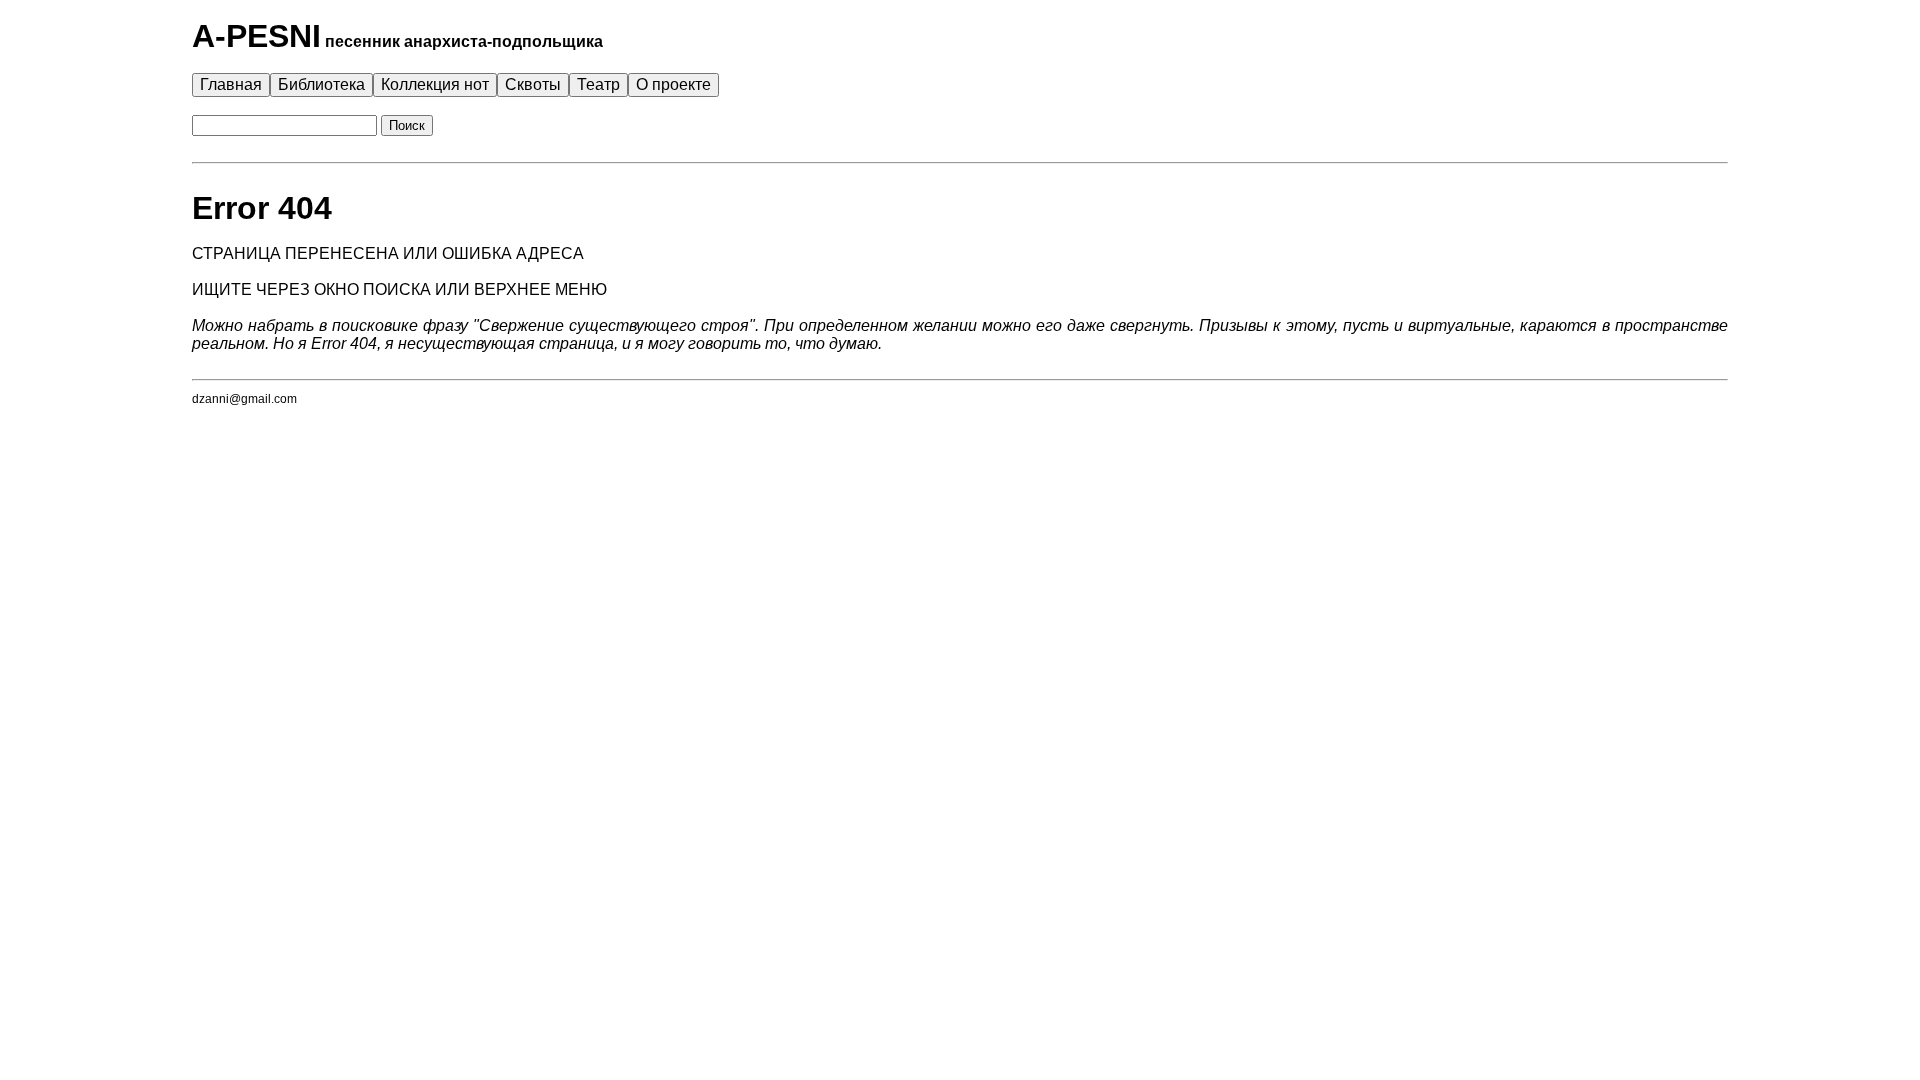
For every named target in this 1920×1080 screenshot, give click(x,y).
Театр (598, 84)
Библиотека (321, 84)
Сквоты (533, 84)
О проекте (673, 84)
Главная (231, 84)
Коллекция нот (435, 84)
